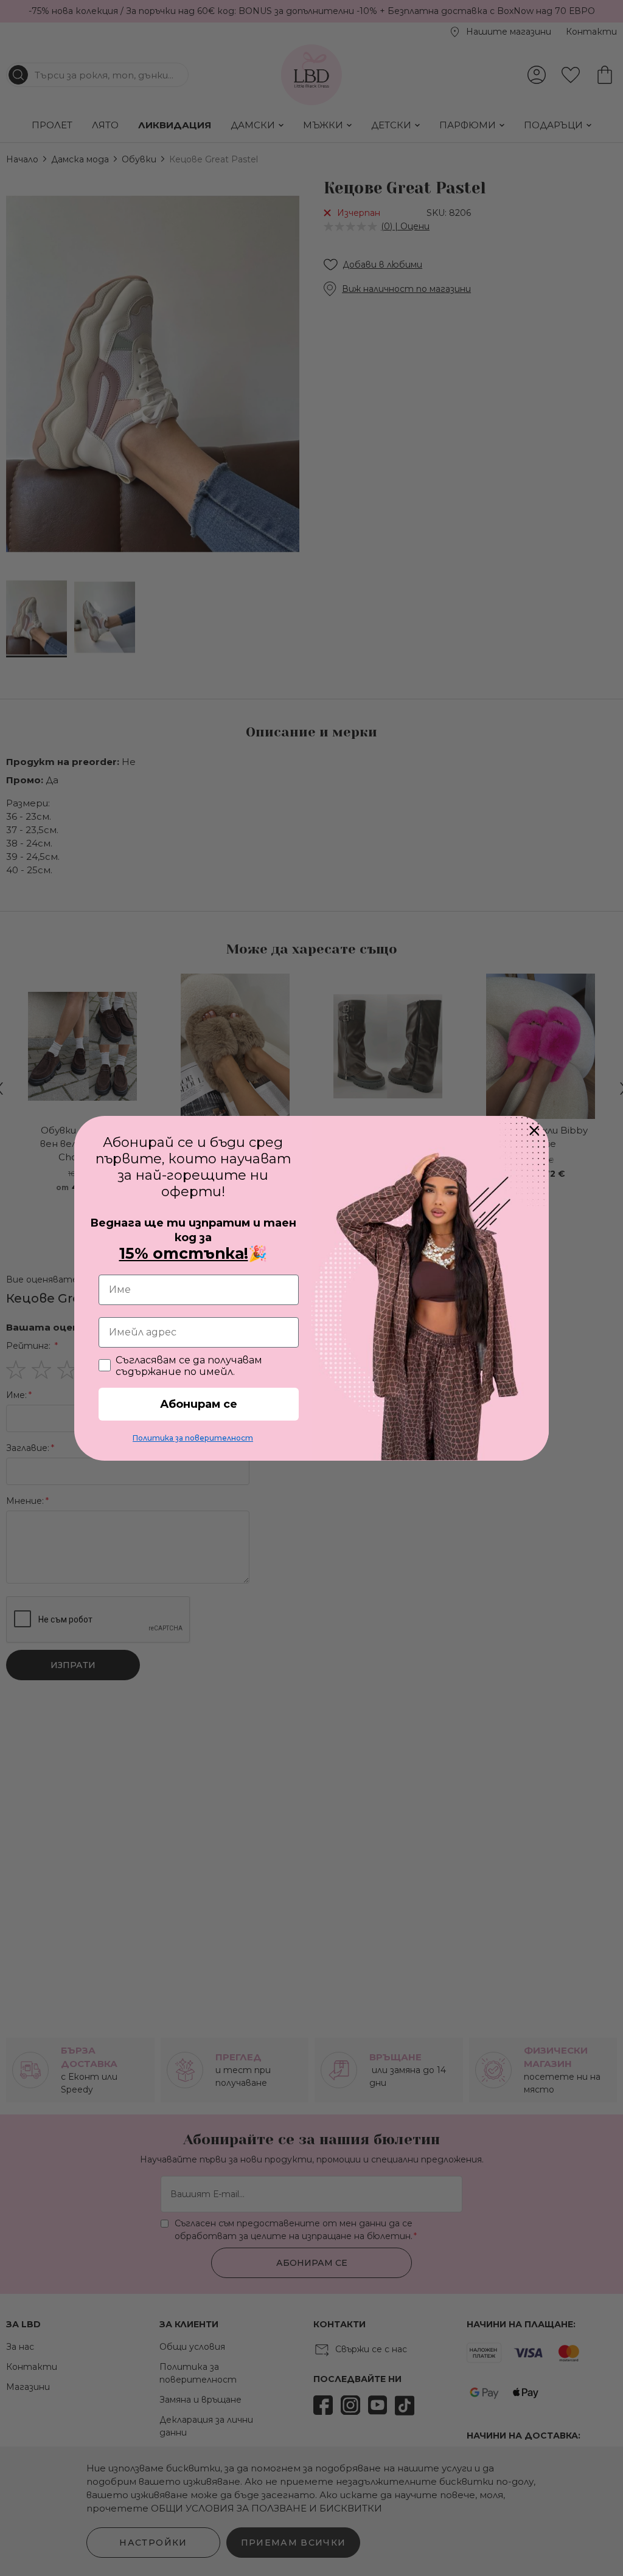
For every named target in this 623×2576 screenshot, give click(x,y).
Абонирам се (199, 1404)
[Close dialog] (534, 1130)
